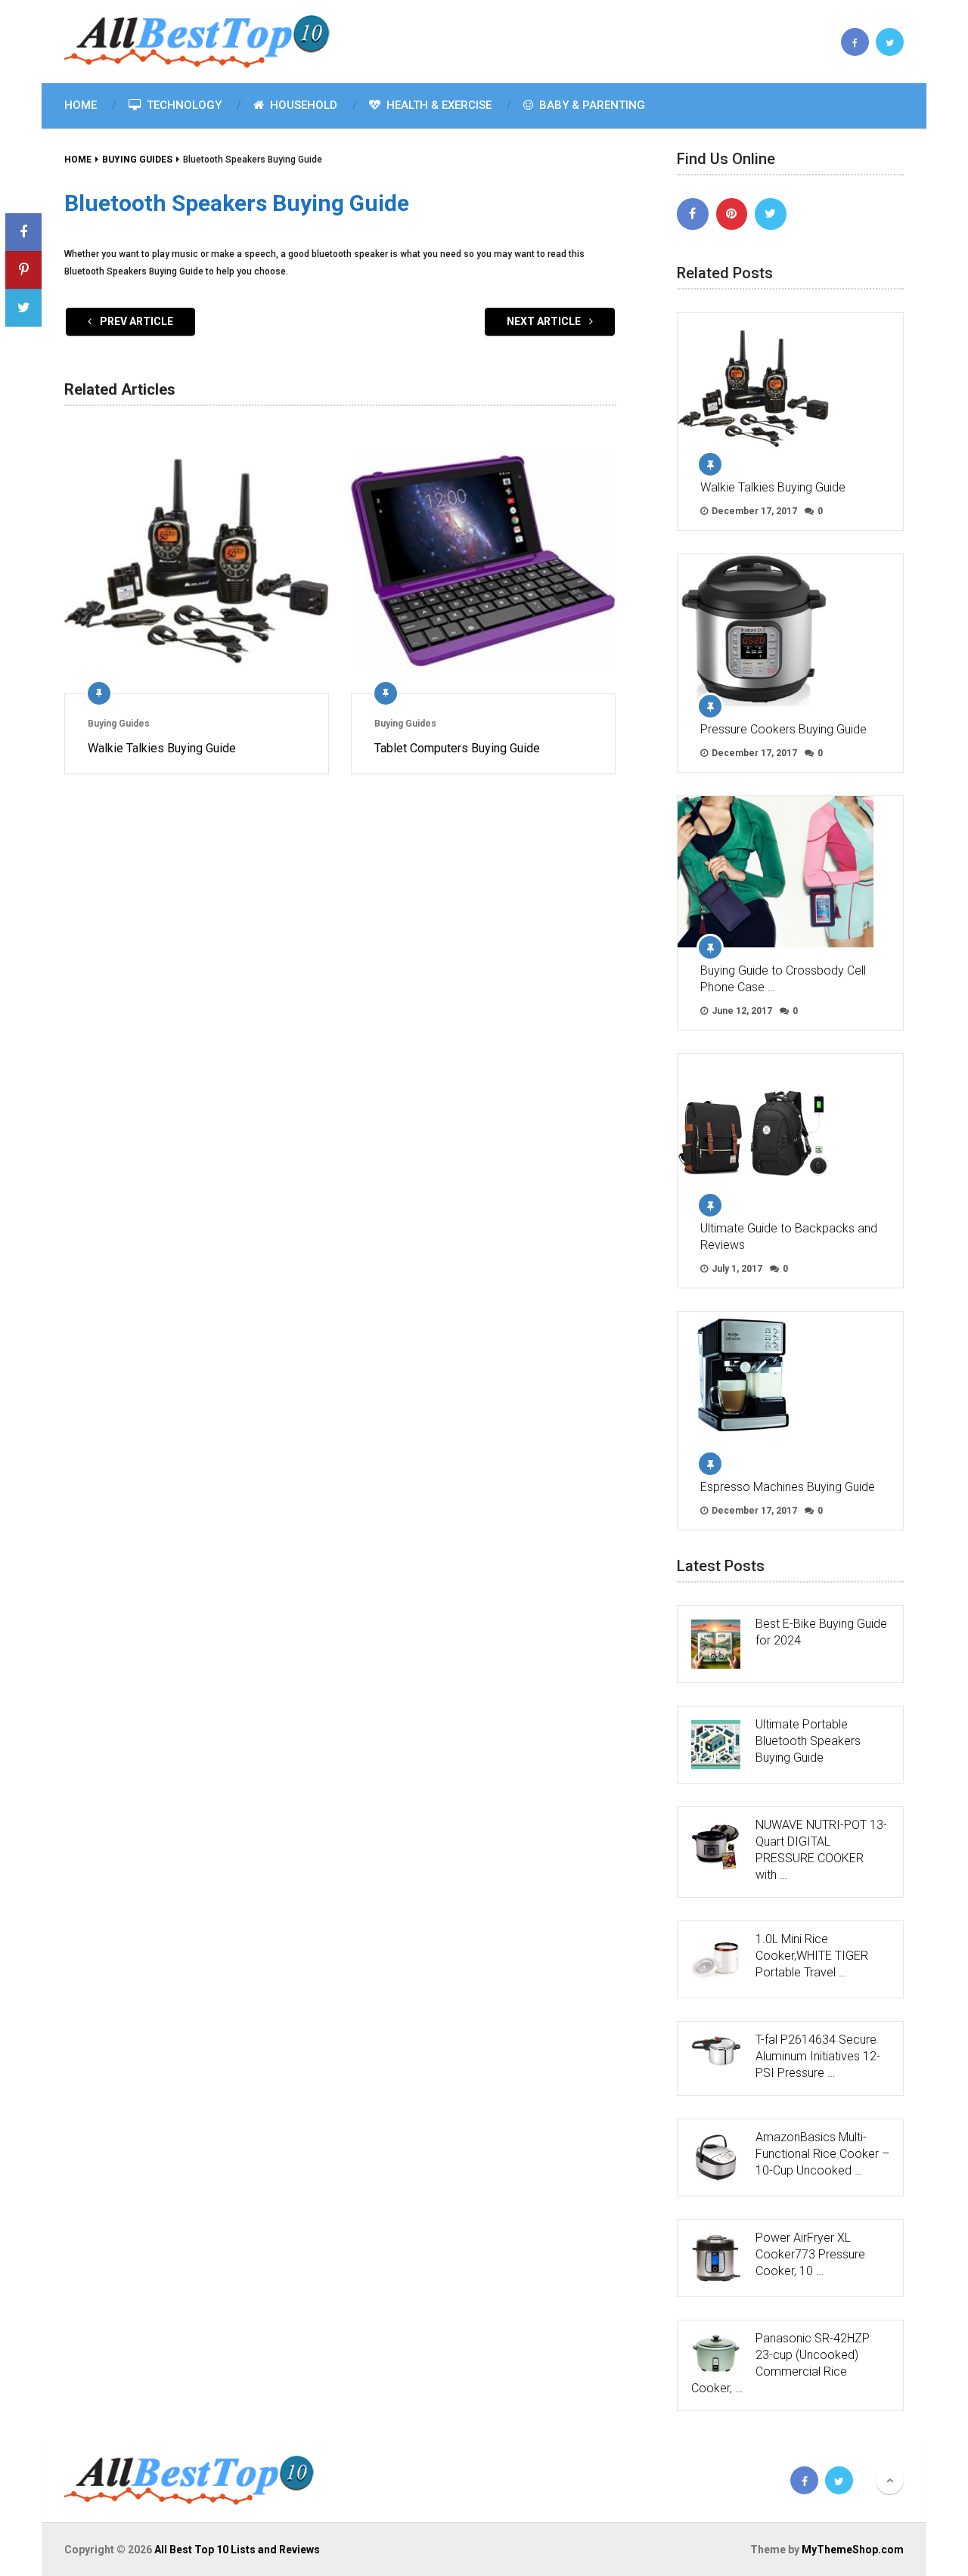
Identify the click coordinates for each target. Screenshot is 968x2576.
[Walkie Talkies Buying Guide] (197, 561)
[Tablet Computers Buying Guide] (483, 561)
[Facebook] (693, 214)
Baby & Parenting (591, 105)
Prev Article (135, 321)
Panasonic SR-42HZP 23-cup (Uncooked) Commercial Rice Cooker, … (780, 2363)
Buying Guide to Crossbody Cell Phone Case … (783, 979)
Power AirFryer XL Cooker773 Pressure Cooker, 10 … (810, 2254)
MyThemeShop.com (853, 2550)
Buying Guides (119, 724)
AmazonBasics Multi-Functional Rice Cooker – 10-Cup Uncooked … (822, 2154)
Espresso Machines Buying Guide (788, 1487)
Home (81, 105)
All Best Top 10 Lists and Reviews (237, 2550)
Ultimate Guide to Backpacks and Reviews (789, 1237)
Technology (183, 105)
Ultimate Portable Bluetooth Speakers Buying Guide (808, 1741)
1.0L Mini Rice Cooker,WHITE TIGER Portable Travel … (812, 1956)
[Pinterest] (732, 214)
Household (302, 105)
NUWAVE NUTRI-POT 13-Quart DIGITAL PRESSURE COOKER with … (821, 1850)
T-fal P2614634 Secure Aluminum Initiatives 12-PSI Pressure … (818, 2056)
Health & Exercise (437, 105)
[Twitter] (771, 214)
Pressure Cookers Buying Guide (783, 729)
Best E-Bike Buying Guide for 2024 (821, 1632)
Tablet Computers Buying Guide (457, 748)
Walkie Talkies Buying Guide (162, 748)
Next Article (545, 321)
